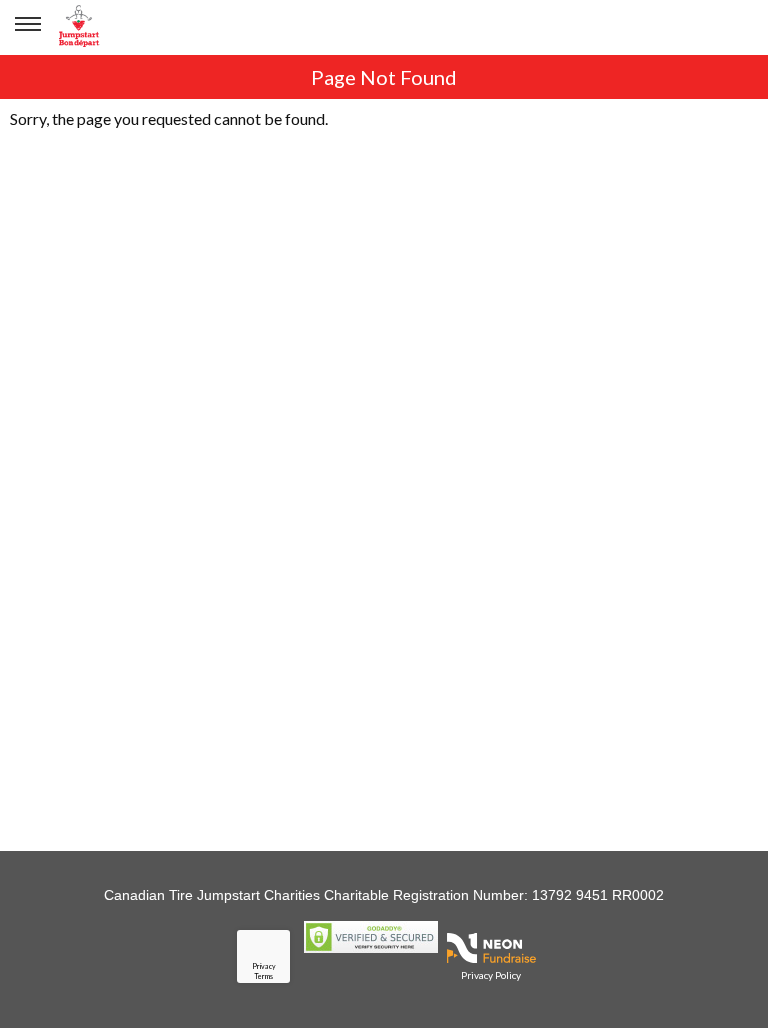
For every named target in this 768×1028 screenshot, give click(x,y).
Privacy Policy (491, 975)
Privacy (264, 966)
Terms (263, 976)
